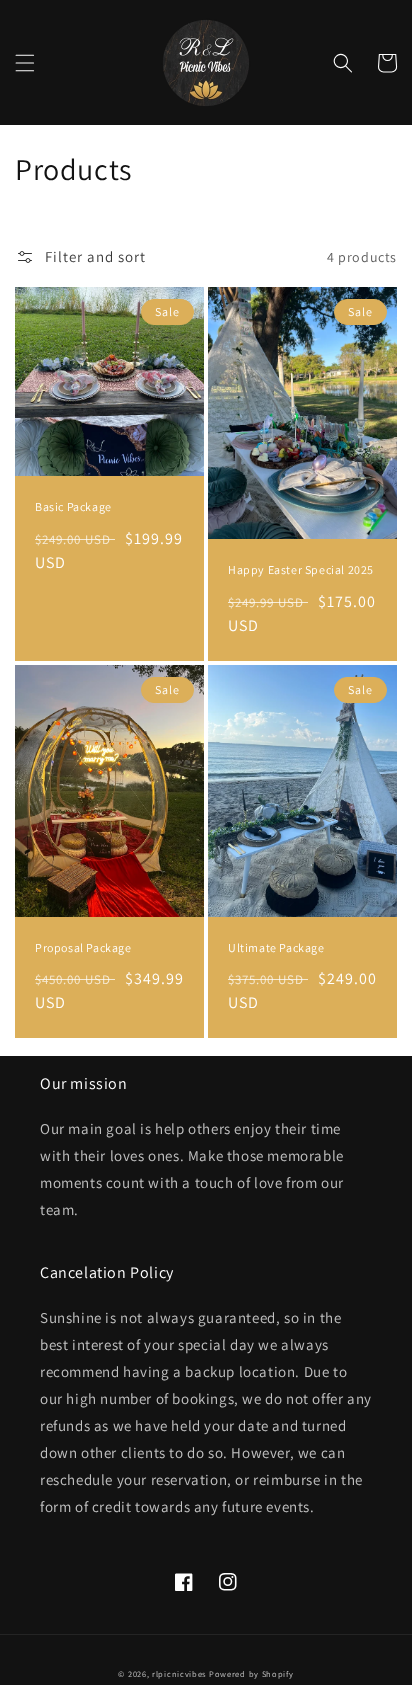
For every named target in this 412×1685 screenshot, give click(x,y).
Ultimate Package (276, 947)
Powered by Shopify (251, 1673)
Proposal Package (83, 947)
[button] (25, 63)
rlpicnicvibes (179, 1673)
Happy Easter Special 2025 (301, 569)
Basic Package (73, 506)
